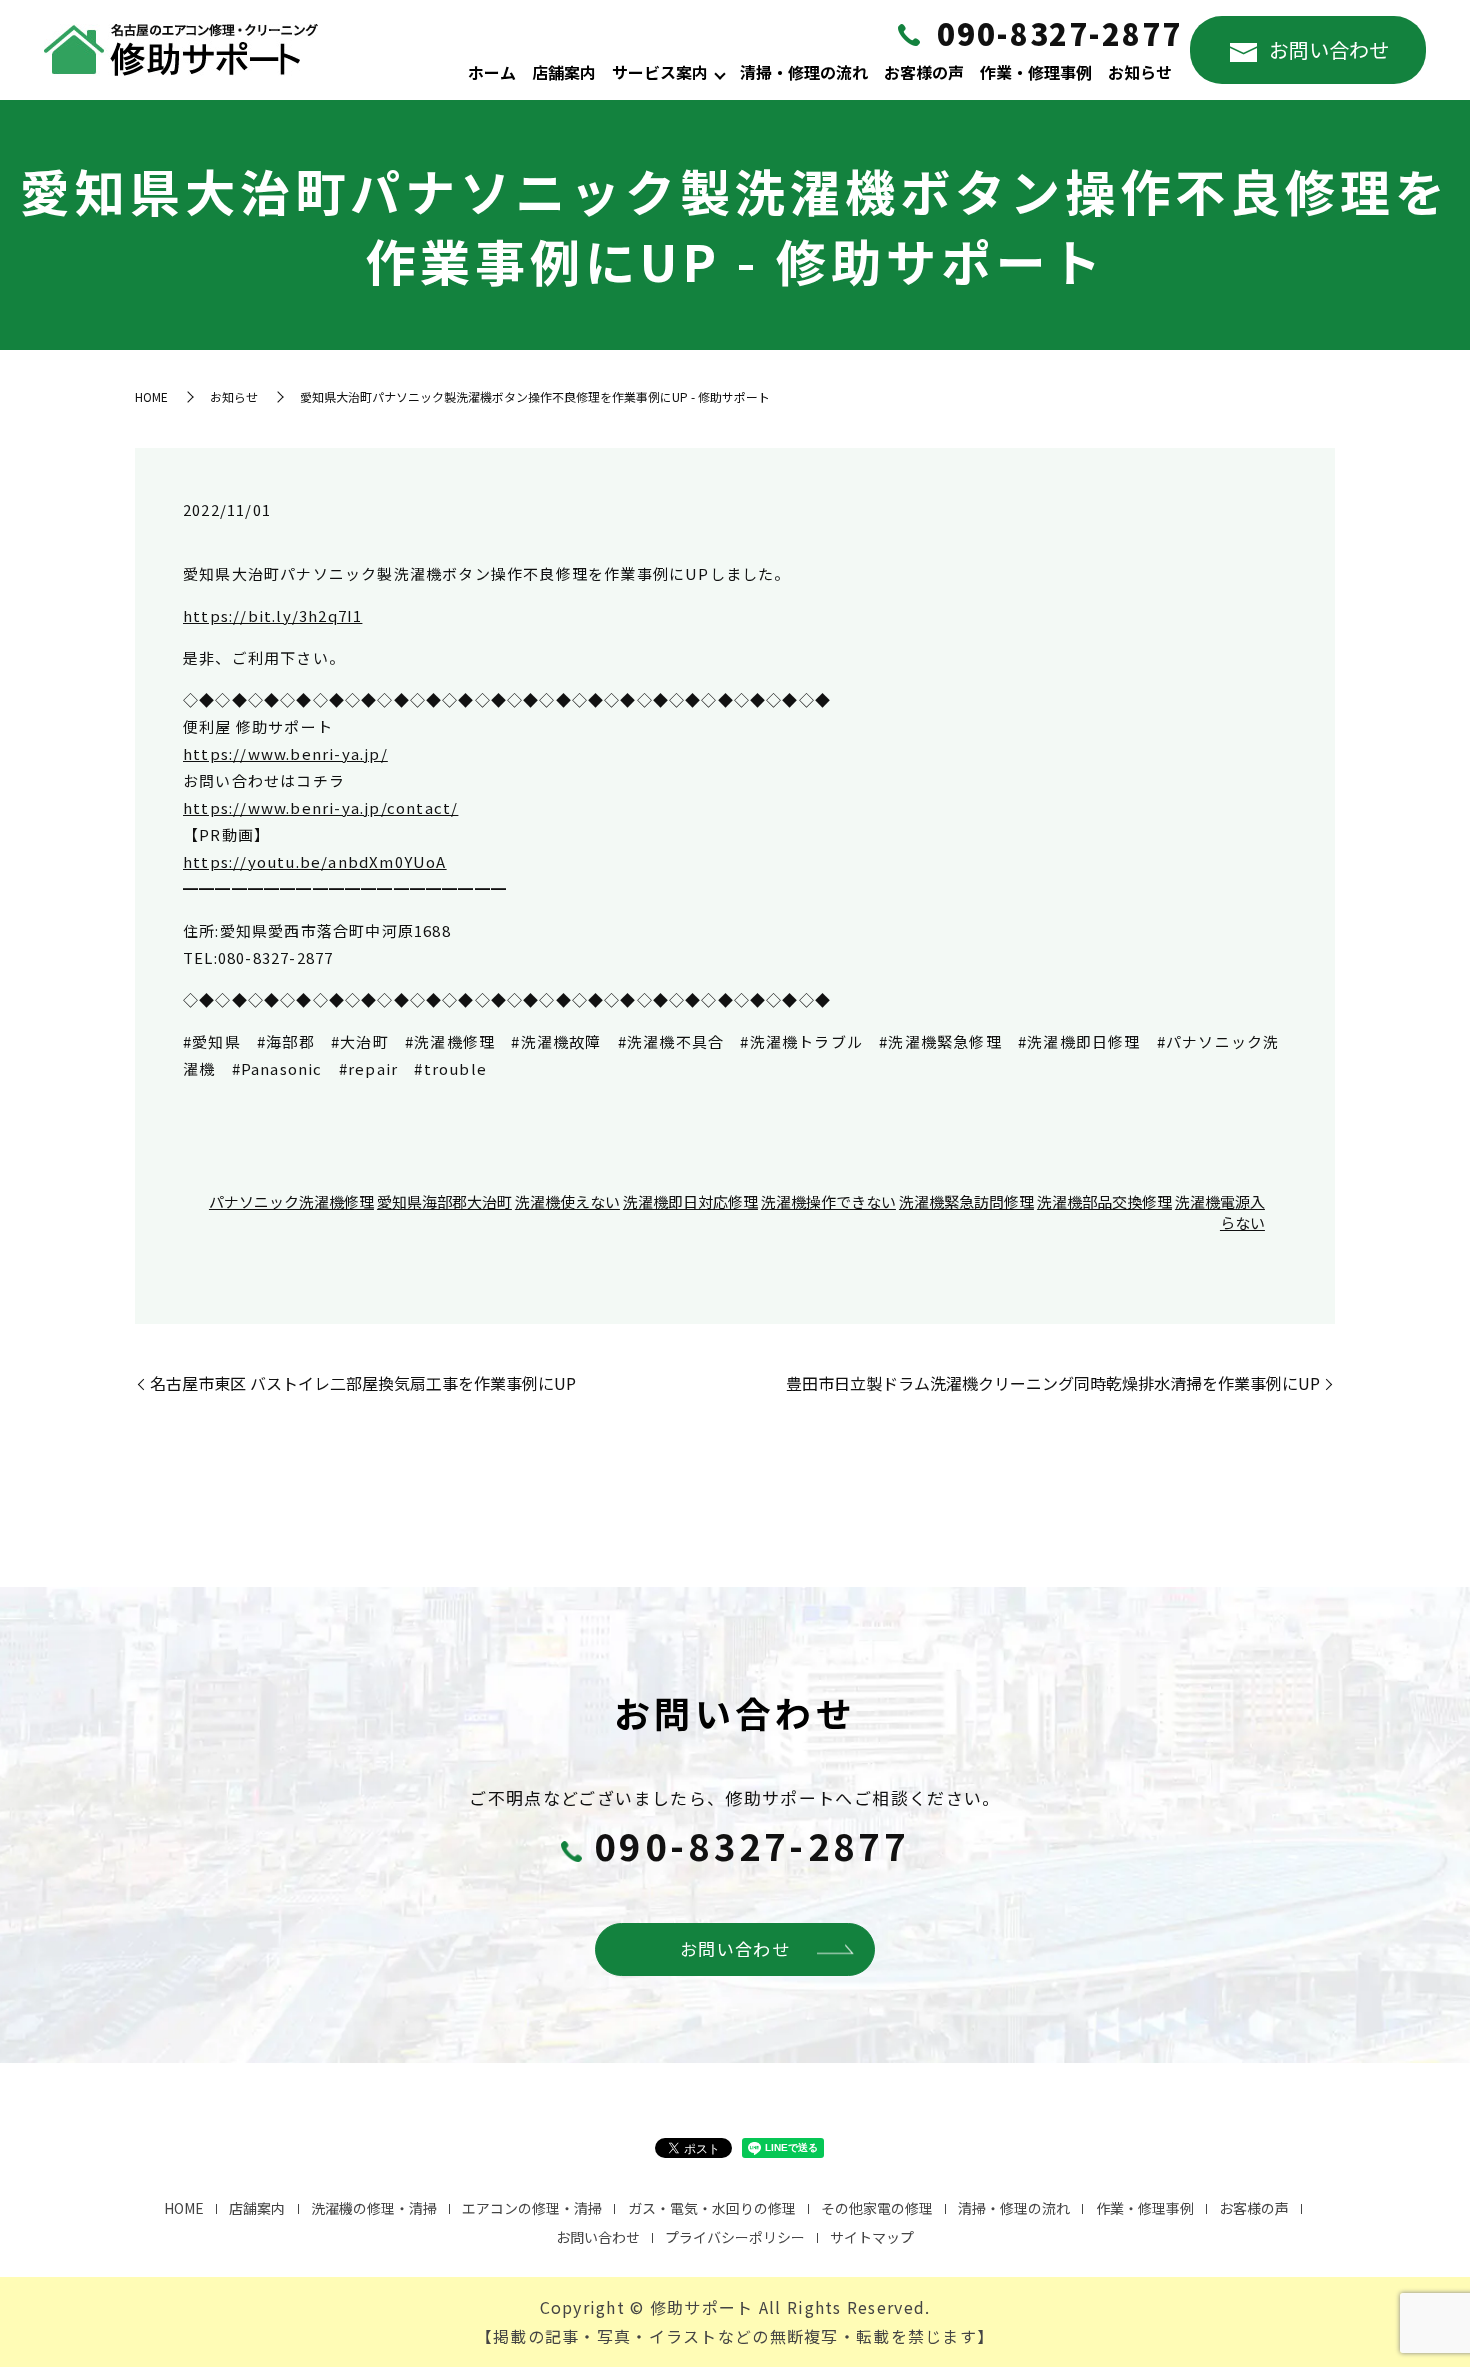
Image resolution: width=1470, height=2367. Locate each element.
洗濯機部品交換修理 (1104, 1201)
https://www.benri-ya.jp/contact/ (320, 807)
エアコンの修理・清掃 (532, 2208)
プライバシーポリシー (735, 2237)
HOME (151, 396)
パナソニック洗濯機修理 (291, 1201)
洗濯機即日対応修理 (690, 1201)
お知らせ (1140, 72)
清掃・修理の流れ (804, 72)
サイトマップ (872, 2237)
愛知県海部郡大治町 (444, 1201)
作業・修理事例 (1036, 72)
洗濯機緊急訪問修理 (966, 1201)
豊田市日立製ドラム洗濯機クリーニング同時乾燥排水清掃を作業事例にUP (1053, 1383)
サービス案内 (660, 72)
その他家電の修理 (877, 2208)
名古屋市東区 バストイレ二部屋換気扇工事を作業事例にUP (363, 1383)
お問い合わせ (1329, 49)
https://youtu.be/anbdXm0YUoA (315, 861)
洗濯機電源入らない (1220, 1212)
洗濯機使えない (567, 1201)
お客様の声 (924, 72)
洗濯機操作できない (828, 1201)
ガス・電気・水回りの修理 (712, 2208)
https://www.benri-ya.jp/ (285, 753)
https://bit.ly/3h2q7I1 (272, 615)
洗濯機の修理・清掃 (374, 2208)
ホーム (492, 72)
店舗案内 (564, 72)
